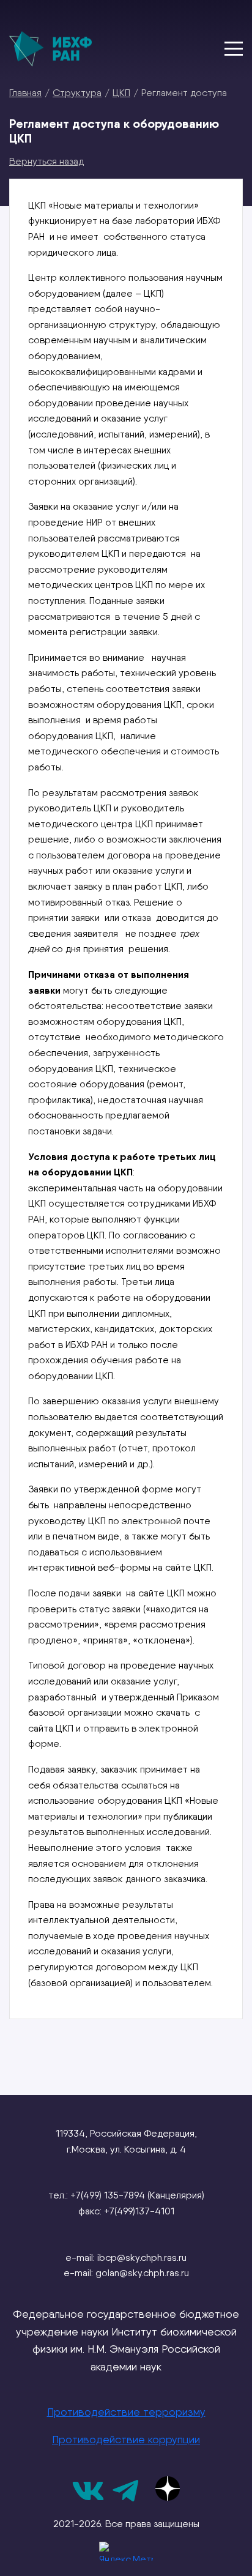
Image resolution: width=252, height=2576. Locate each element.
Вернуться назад (46, 161)
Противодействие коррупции (126, 2439)
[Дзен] (168, 2489)
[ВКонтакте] (88, 2499)
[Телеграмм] (125, 2499)
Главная (25, 92)
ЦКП (121, 92)
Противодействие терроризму (126, 2412)
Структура (77, 92)
